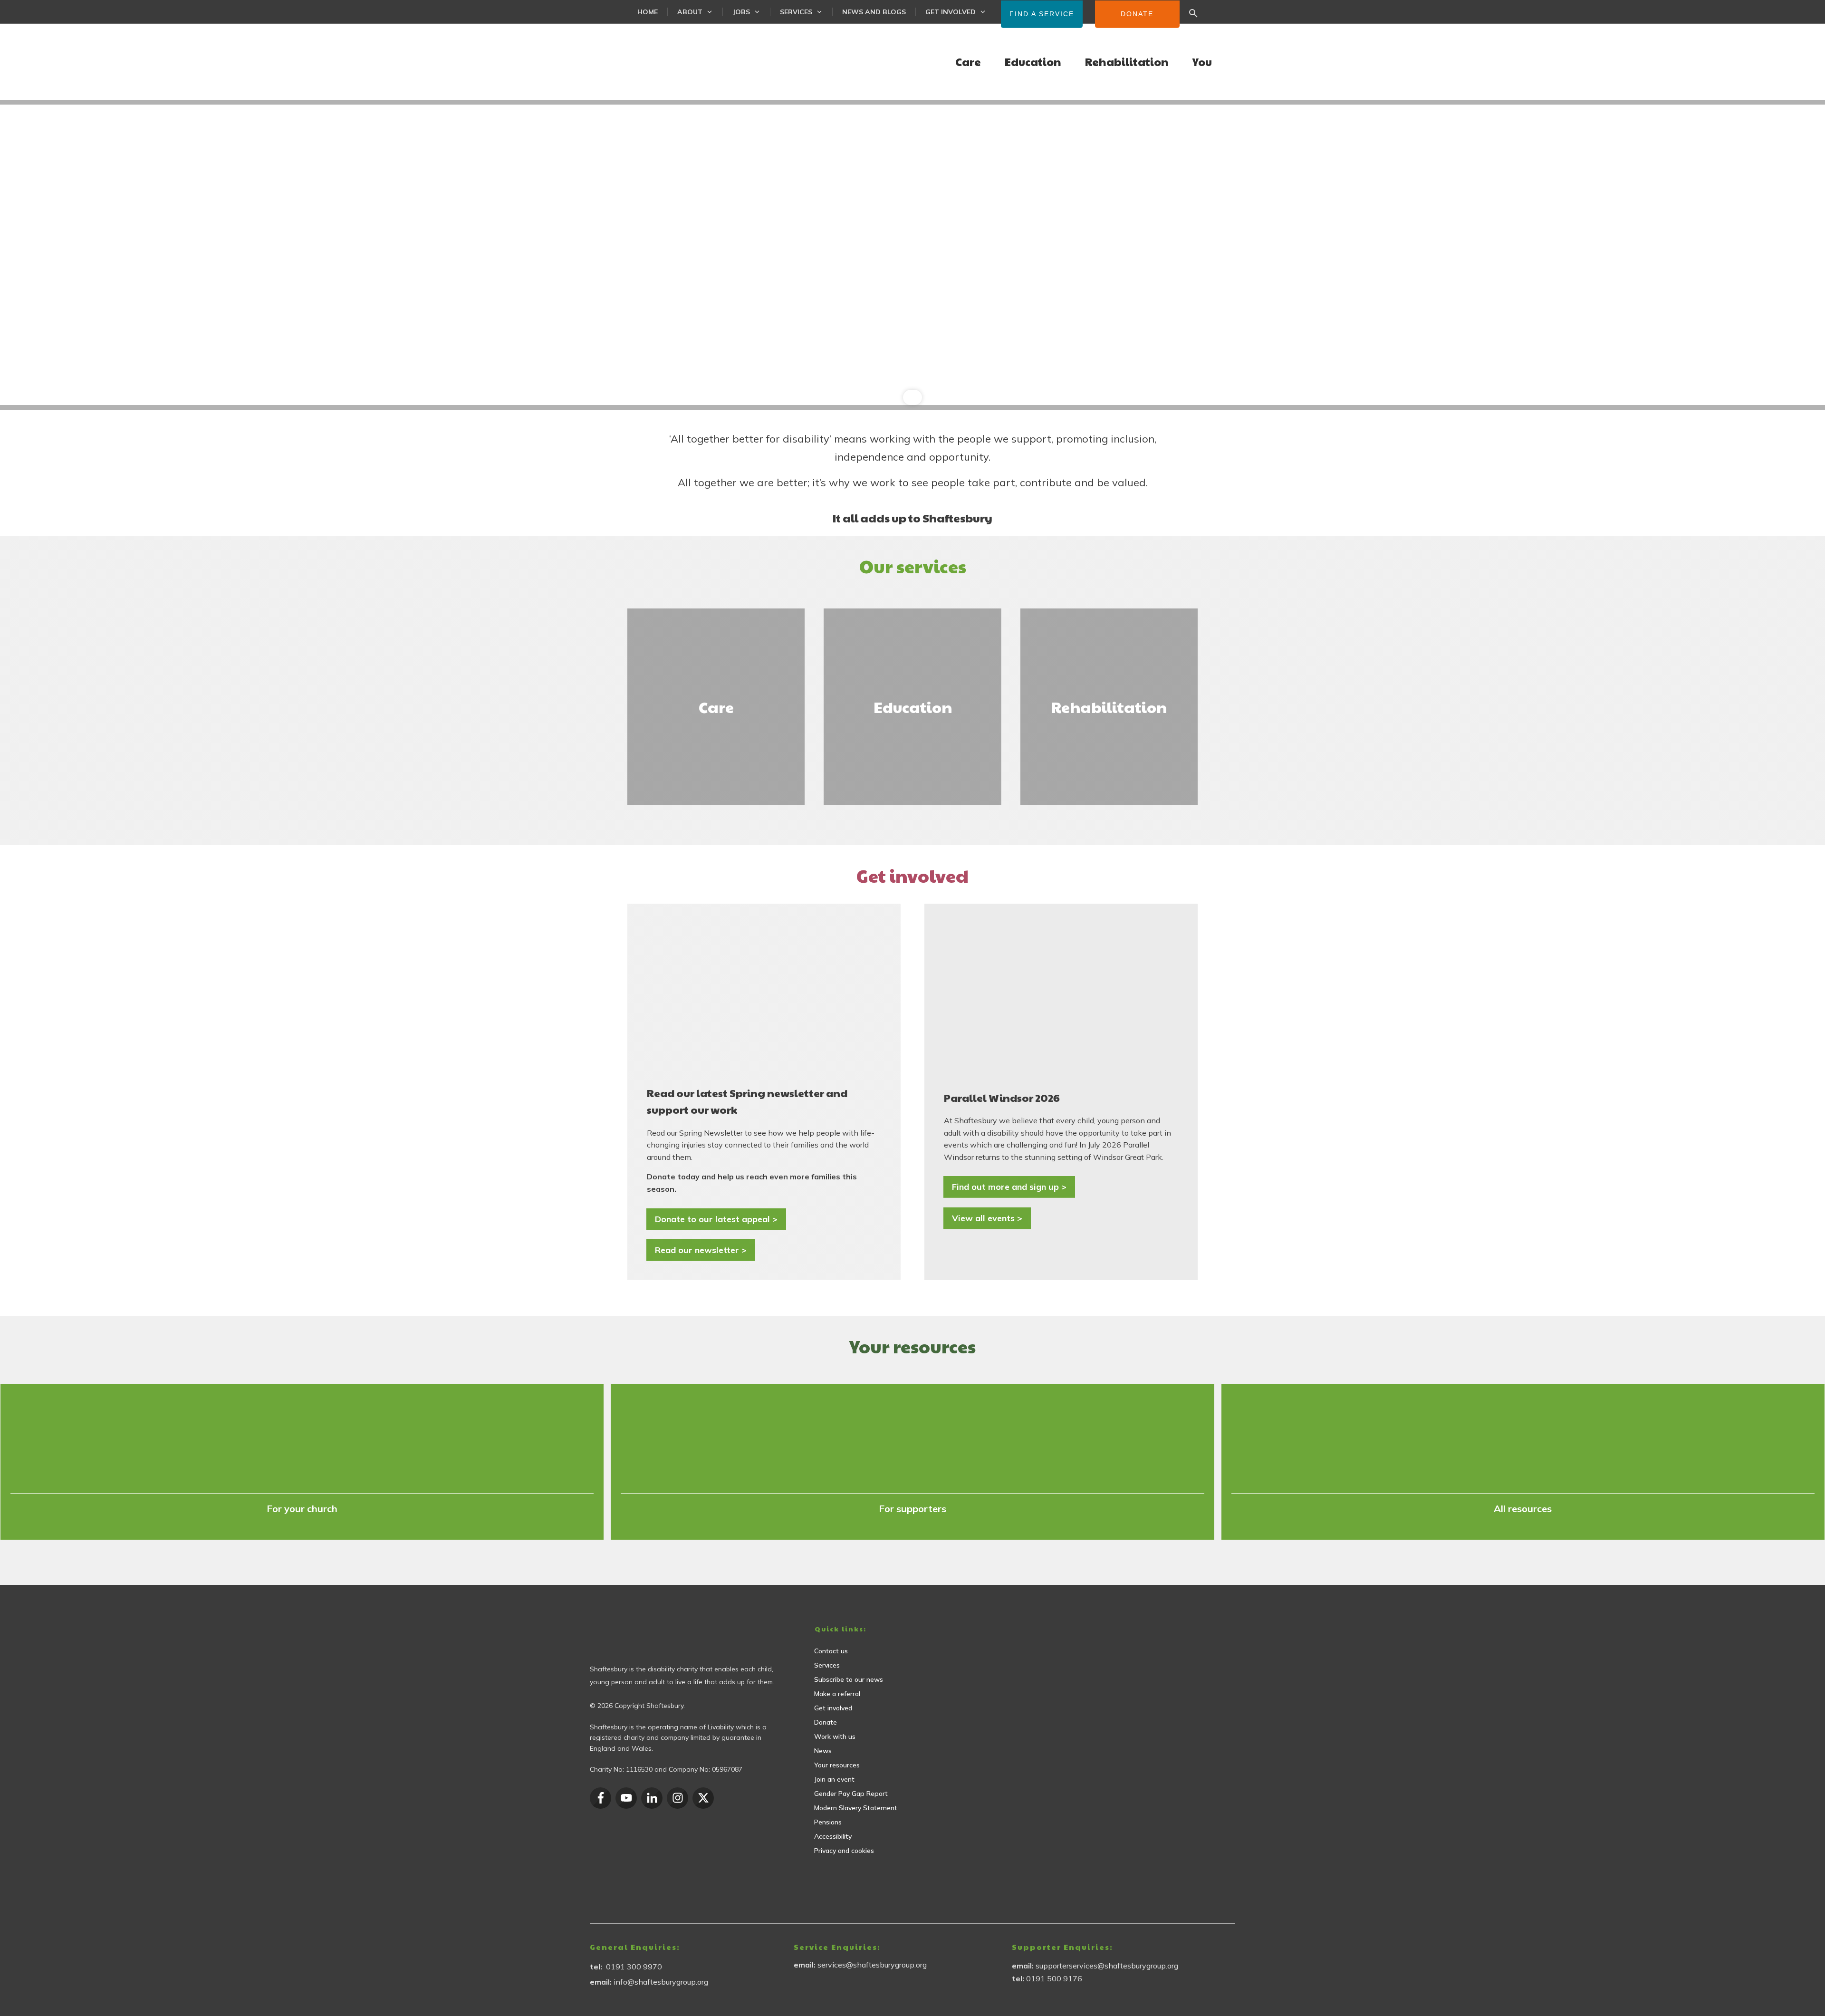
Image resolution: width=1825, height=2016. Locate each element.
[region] (912, 255)
